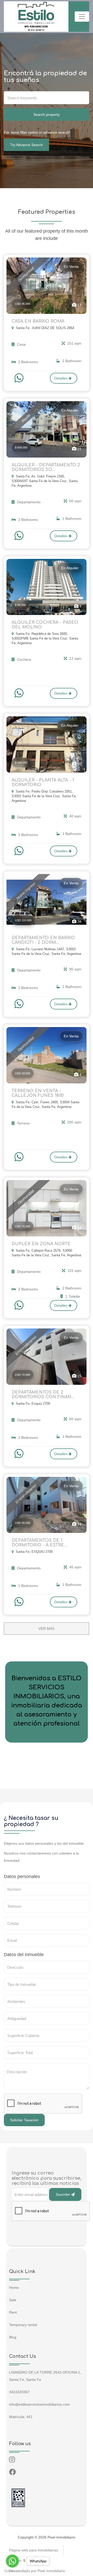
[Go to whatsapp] (12, 2561)
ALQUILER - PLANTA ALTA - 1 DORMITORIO (43, 782)
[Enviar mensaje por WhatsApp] (20, 378)
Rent (13, 2312)
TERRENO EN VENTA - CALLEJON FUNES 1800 (38, 1093)
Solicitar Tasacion (24, 2120)
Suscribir (63, 2194)
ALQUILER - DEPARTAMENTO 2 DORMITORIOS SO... (46, 467)
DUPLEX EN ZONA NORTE (41, 1244)
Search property (47, 115)
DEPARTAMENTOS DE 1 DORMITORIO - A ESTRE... (39, 1543)
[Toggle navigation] (82, 17)
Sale (13, 2300)
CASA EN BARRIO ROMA (38, 321)
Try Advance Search (26, 145)
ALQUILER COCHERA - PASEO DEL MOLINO (45, 625)
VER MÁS (47, 1629)
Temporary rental (23, 2325)
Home (14, 2288)
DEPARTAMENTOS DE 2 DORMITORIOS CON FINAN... (43, 1395)
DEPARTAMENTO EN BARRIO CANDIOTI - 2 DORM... (43, 940)
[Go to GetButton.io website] (12, 2571)
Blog (13, 2337)
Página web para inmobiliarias (34, 2550)
